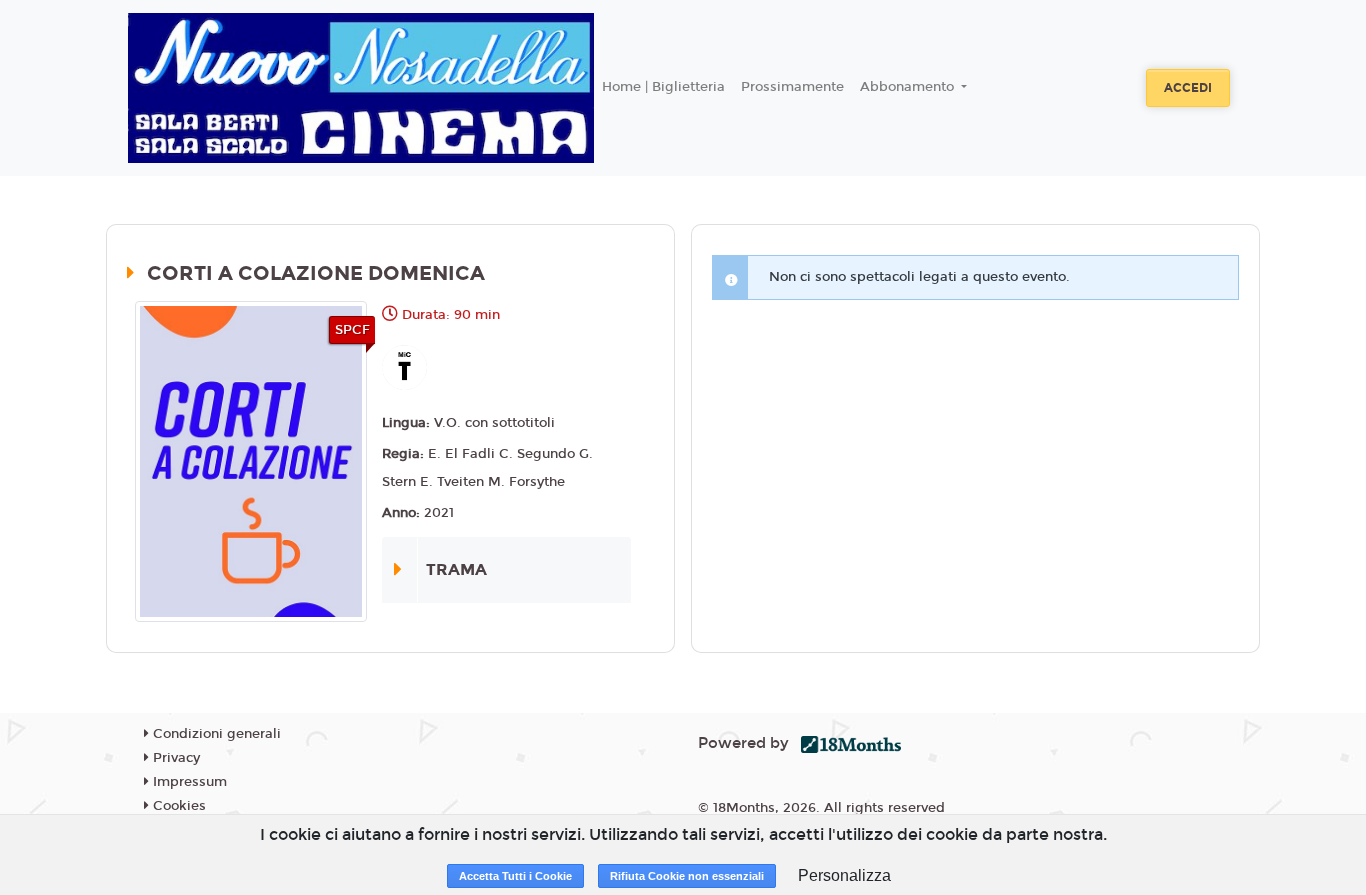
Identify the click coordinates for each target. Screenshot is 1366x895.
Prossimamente (792, 87)
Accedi (1188, 88)
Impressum (188, 782)
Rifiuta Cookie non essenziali (687, 876)
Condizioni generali (215, 734)
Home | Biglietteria (663, 87)
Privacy (174, 758)
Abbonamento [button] (909, 87)
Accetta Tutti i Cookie (515, 876)
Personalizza (844, 875)
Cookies (177, 806)
